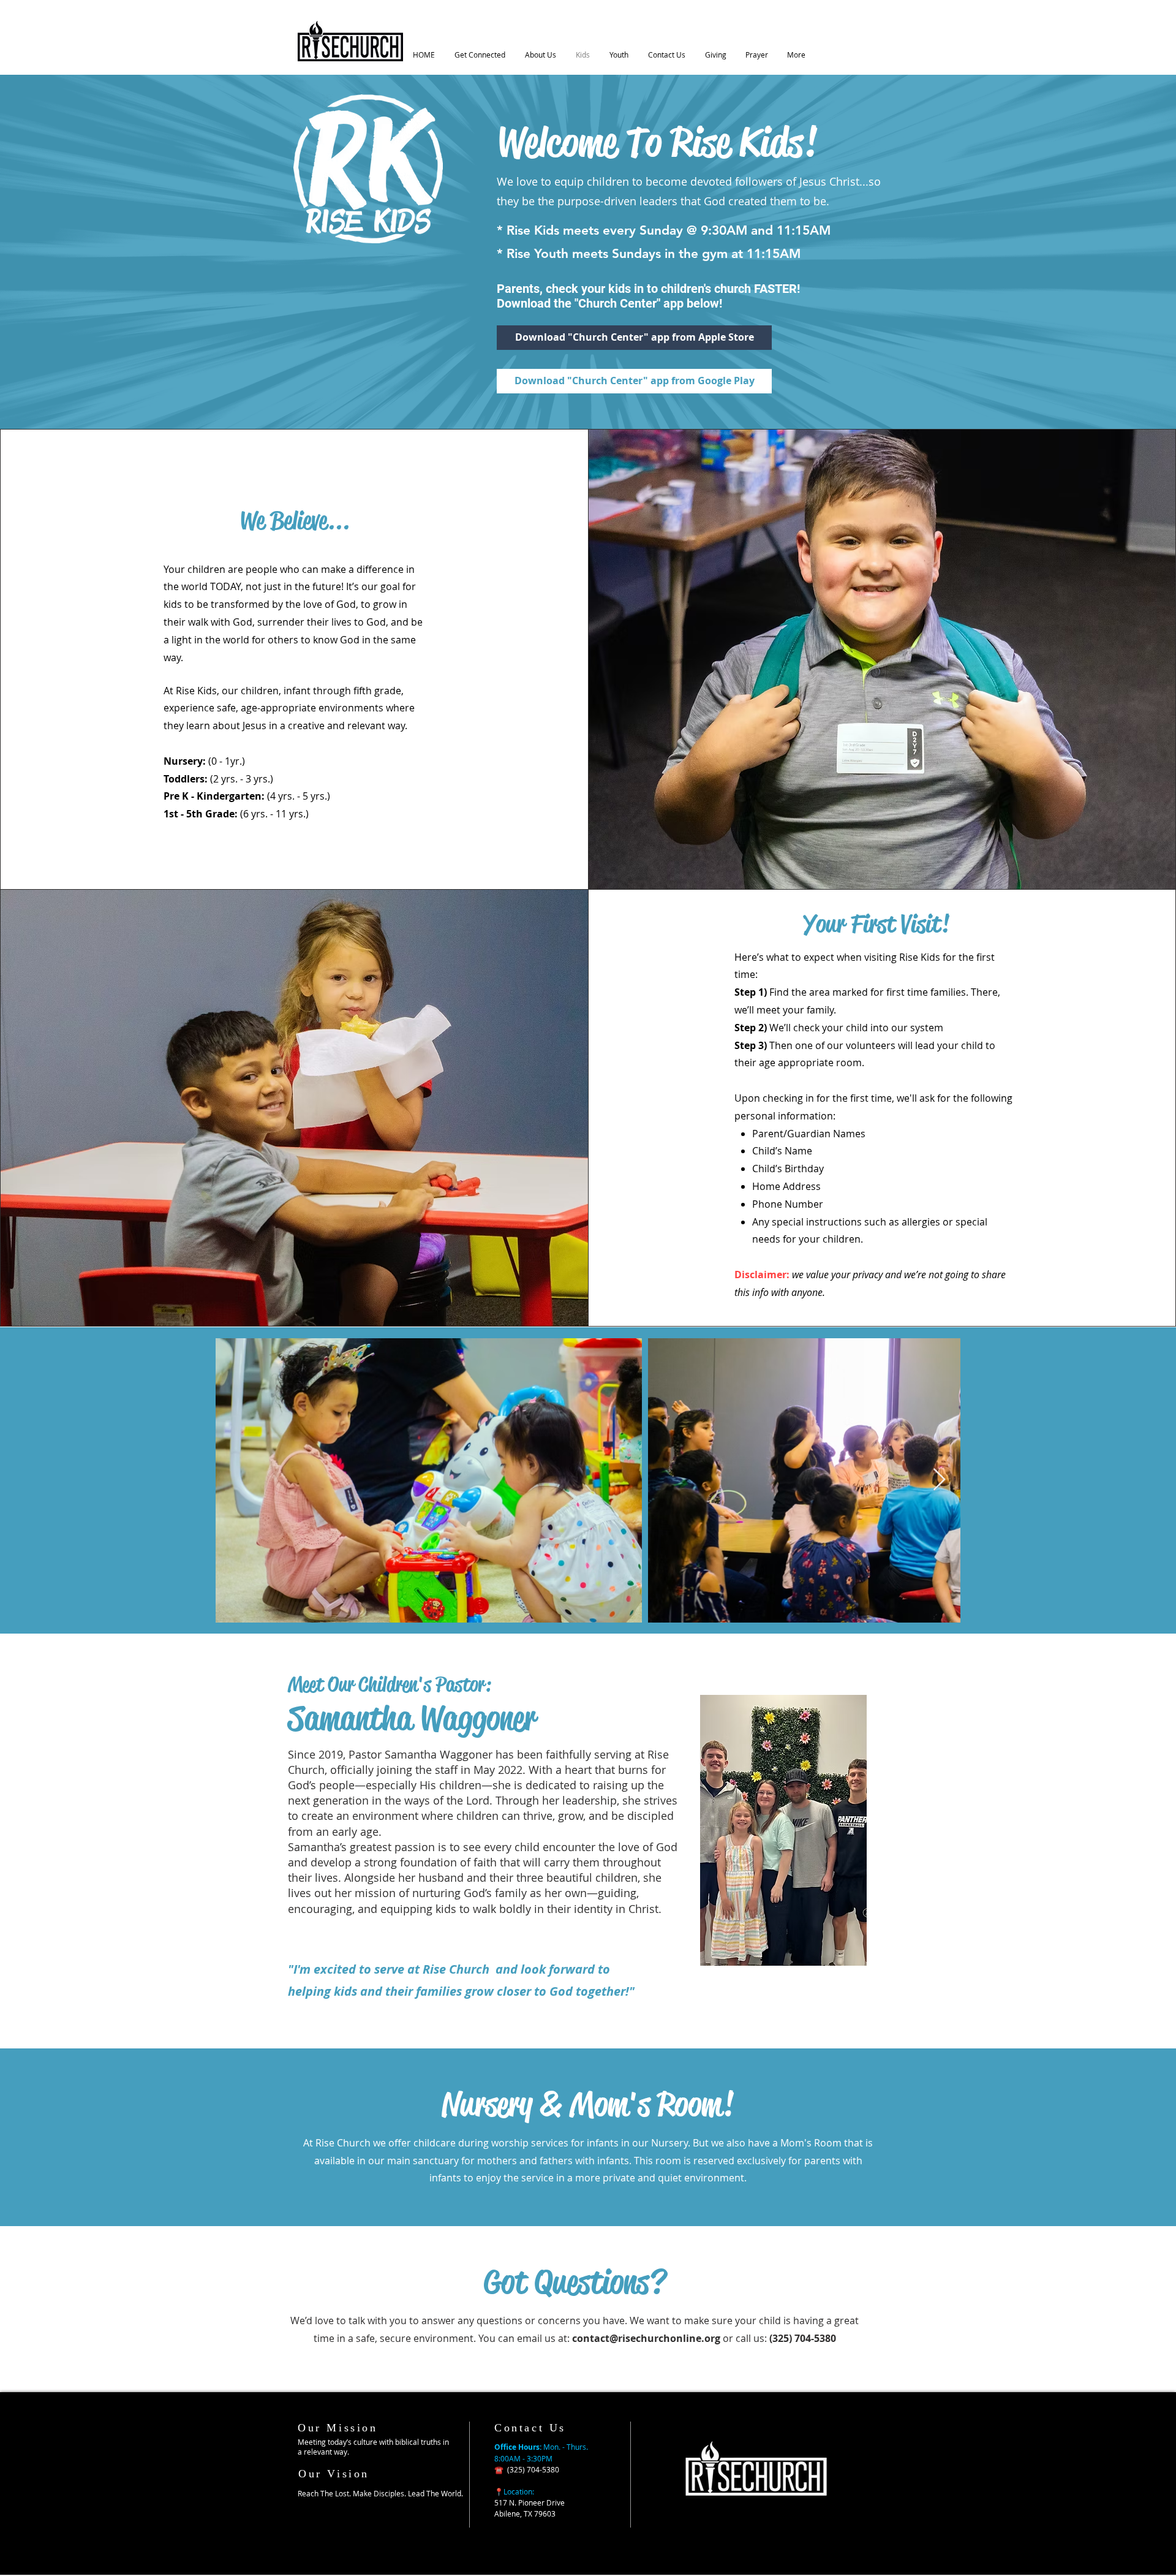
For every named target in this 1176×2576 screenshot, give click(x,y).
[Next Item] (939, 1480)
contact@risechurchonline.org (646, 2338)
